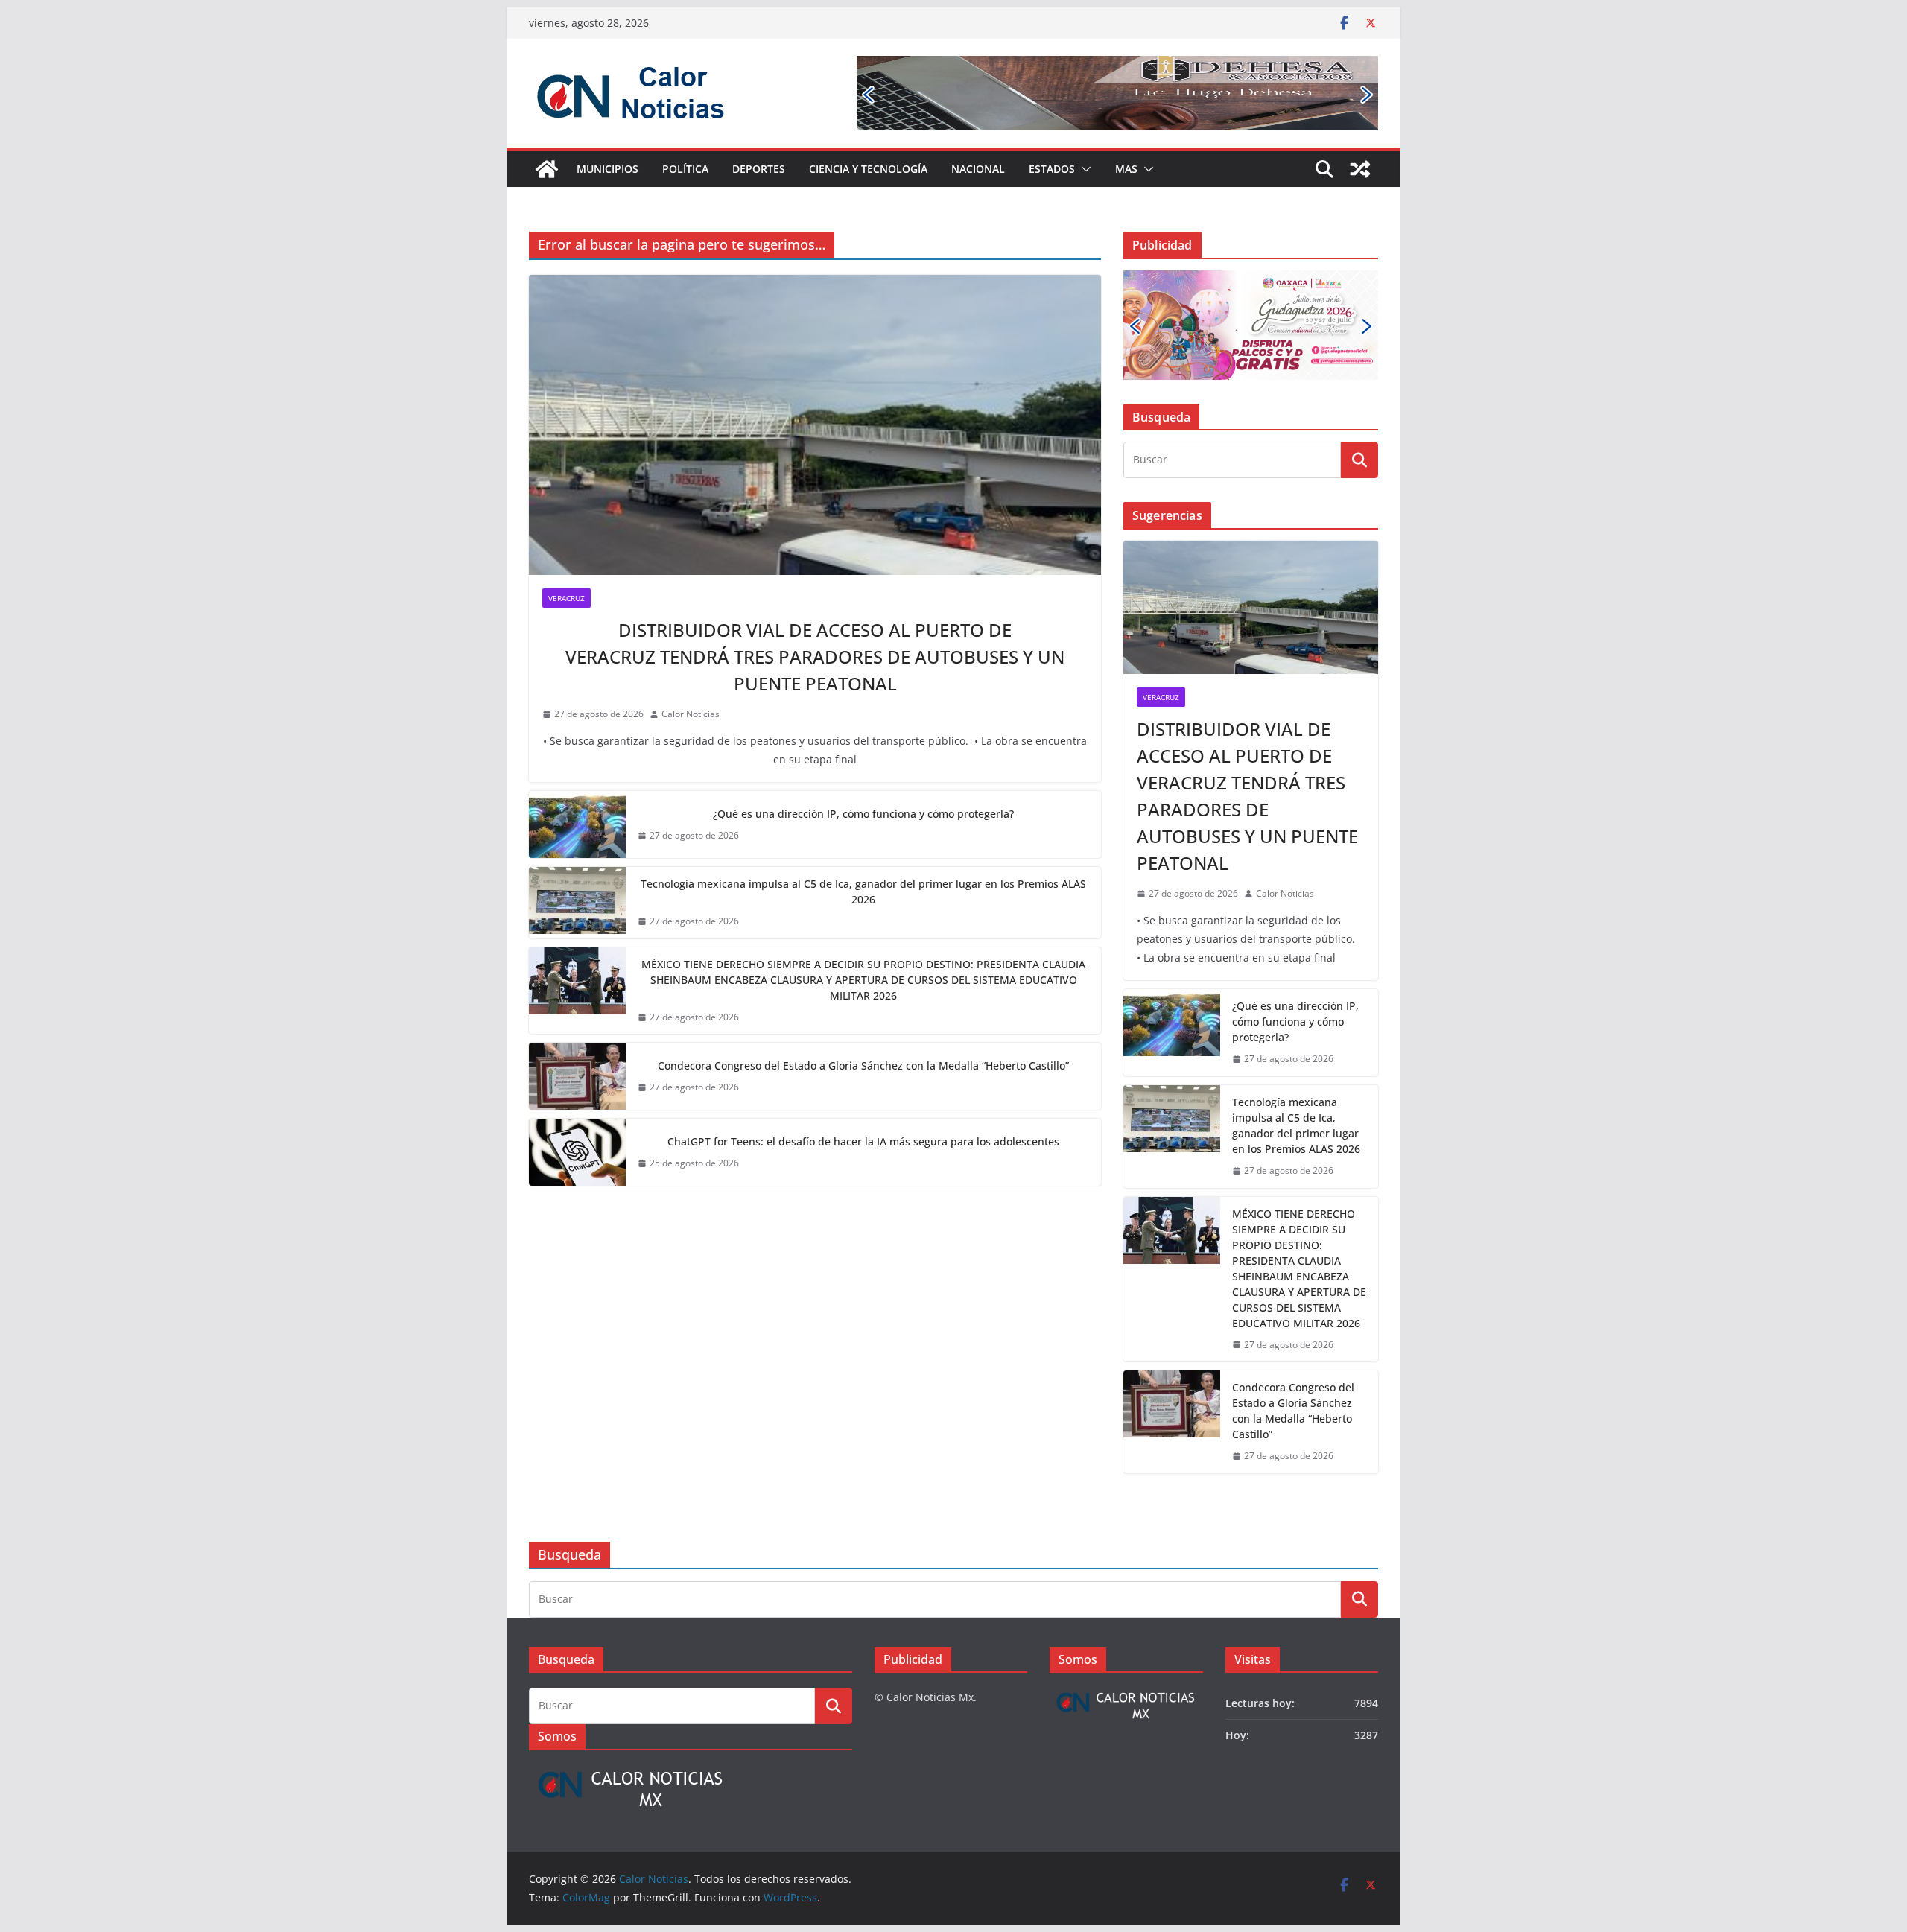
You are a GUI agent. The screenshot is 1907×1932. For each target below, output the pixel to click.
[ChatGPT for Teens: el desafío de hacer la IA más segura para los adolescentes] (577, 1152)
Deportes (759, 169)
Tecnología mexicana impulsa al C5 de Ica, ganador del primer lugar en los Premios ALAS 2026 (863, 892)
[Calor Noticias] (547, 169)
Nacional (978, 169)
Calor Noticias (691, 714)
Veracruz (567, 598)
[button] (1083, 169)
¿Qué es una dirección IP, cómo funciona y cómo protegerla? (863, 814)
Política (685, 169)
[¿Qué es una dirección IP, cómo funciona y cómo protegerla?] (577, 824)
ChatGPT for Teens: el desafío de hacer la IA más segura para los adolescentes (863, 1141)
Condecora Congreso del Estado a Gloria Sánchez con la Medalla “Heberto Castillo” (863, 1065)
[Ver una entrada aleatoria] (1360, 169)
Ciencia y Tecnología (868, 169)
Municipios (607, 169)
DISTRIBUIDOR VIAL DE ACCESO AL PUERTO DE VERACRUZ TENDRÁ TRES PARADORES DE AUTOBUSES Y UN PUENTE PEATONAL (815, 657)
